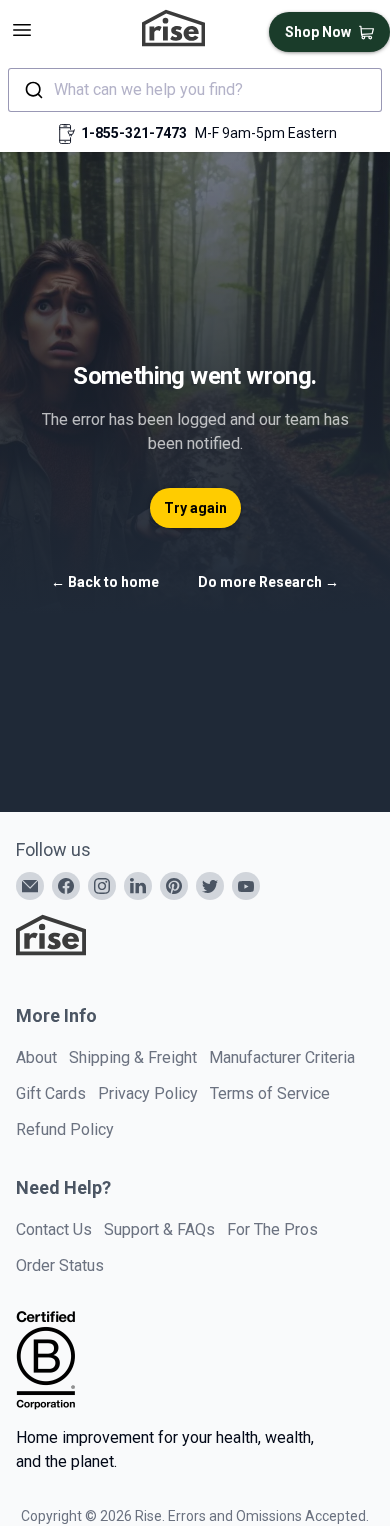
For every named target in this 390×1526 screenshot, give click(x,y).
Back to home (105, 582)
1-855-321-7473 (134, 133)
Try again (195, 508)
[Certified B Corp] (46, 1360)
